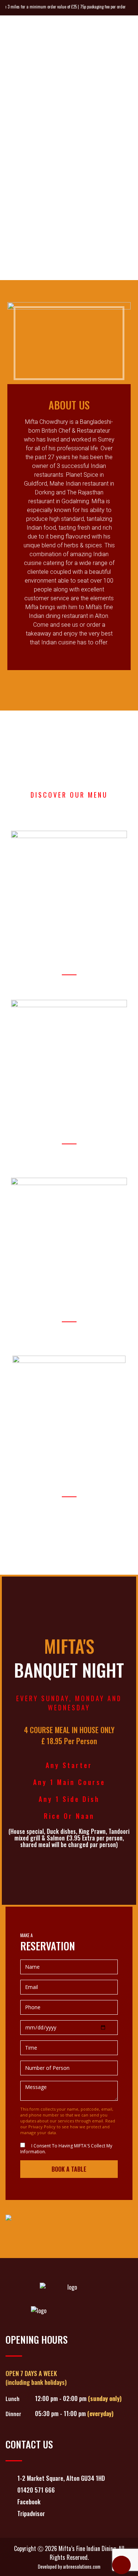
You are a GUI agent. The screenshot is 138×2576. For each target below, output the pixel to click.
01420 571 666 (36, 2490)
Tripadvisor (31, 2513)
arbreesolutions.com (82, 2567)
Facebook (29, 2502)
